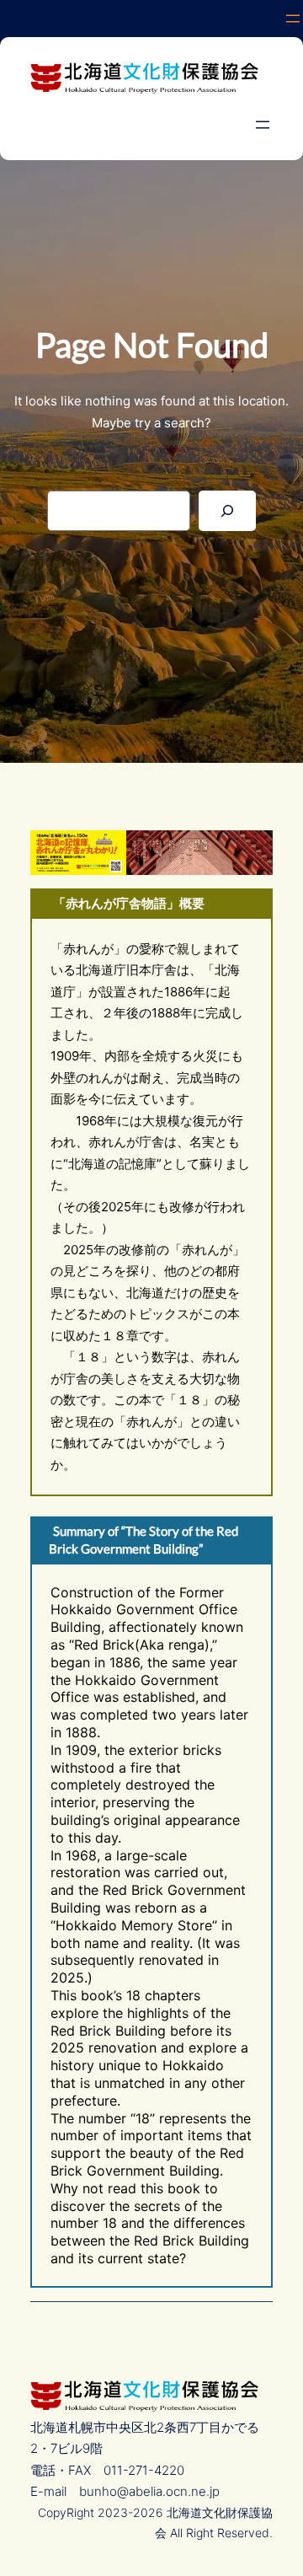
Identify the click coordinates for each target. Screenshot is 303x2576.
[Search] (227, 511)
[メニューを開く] (293, 19)
